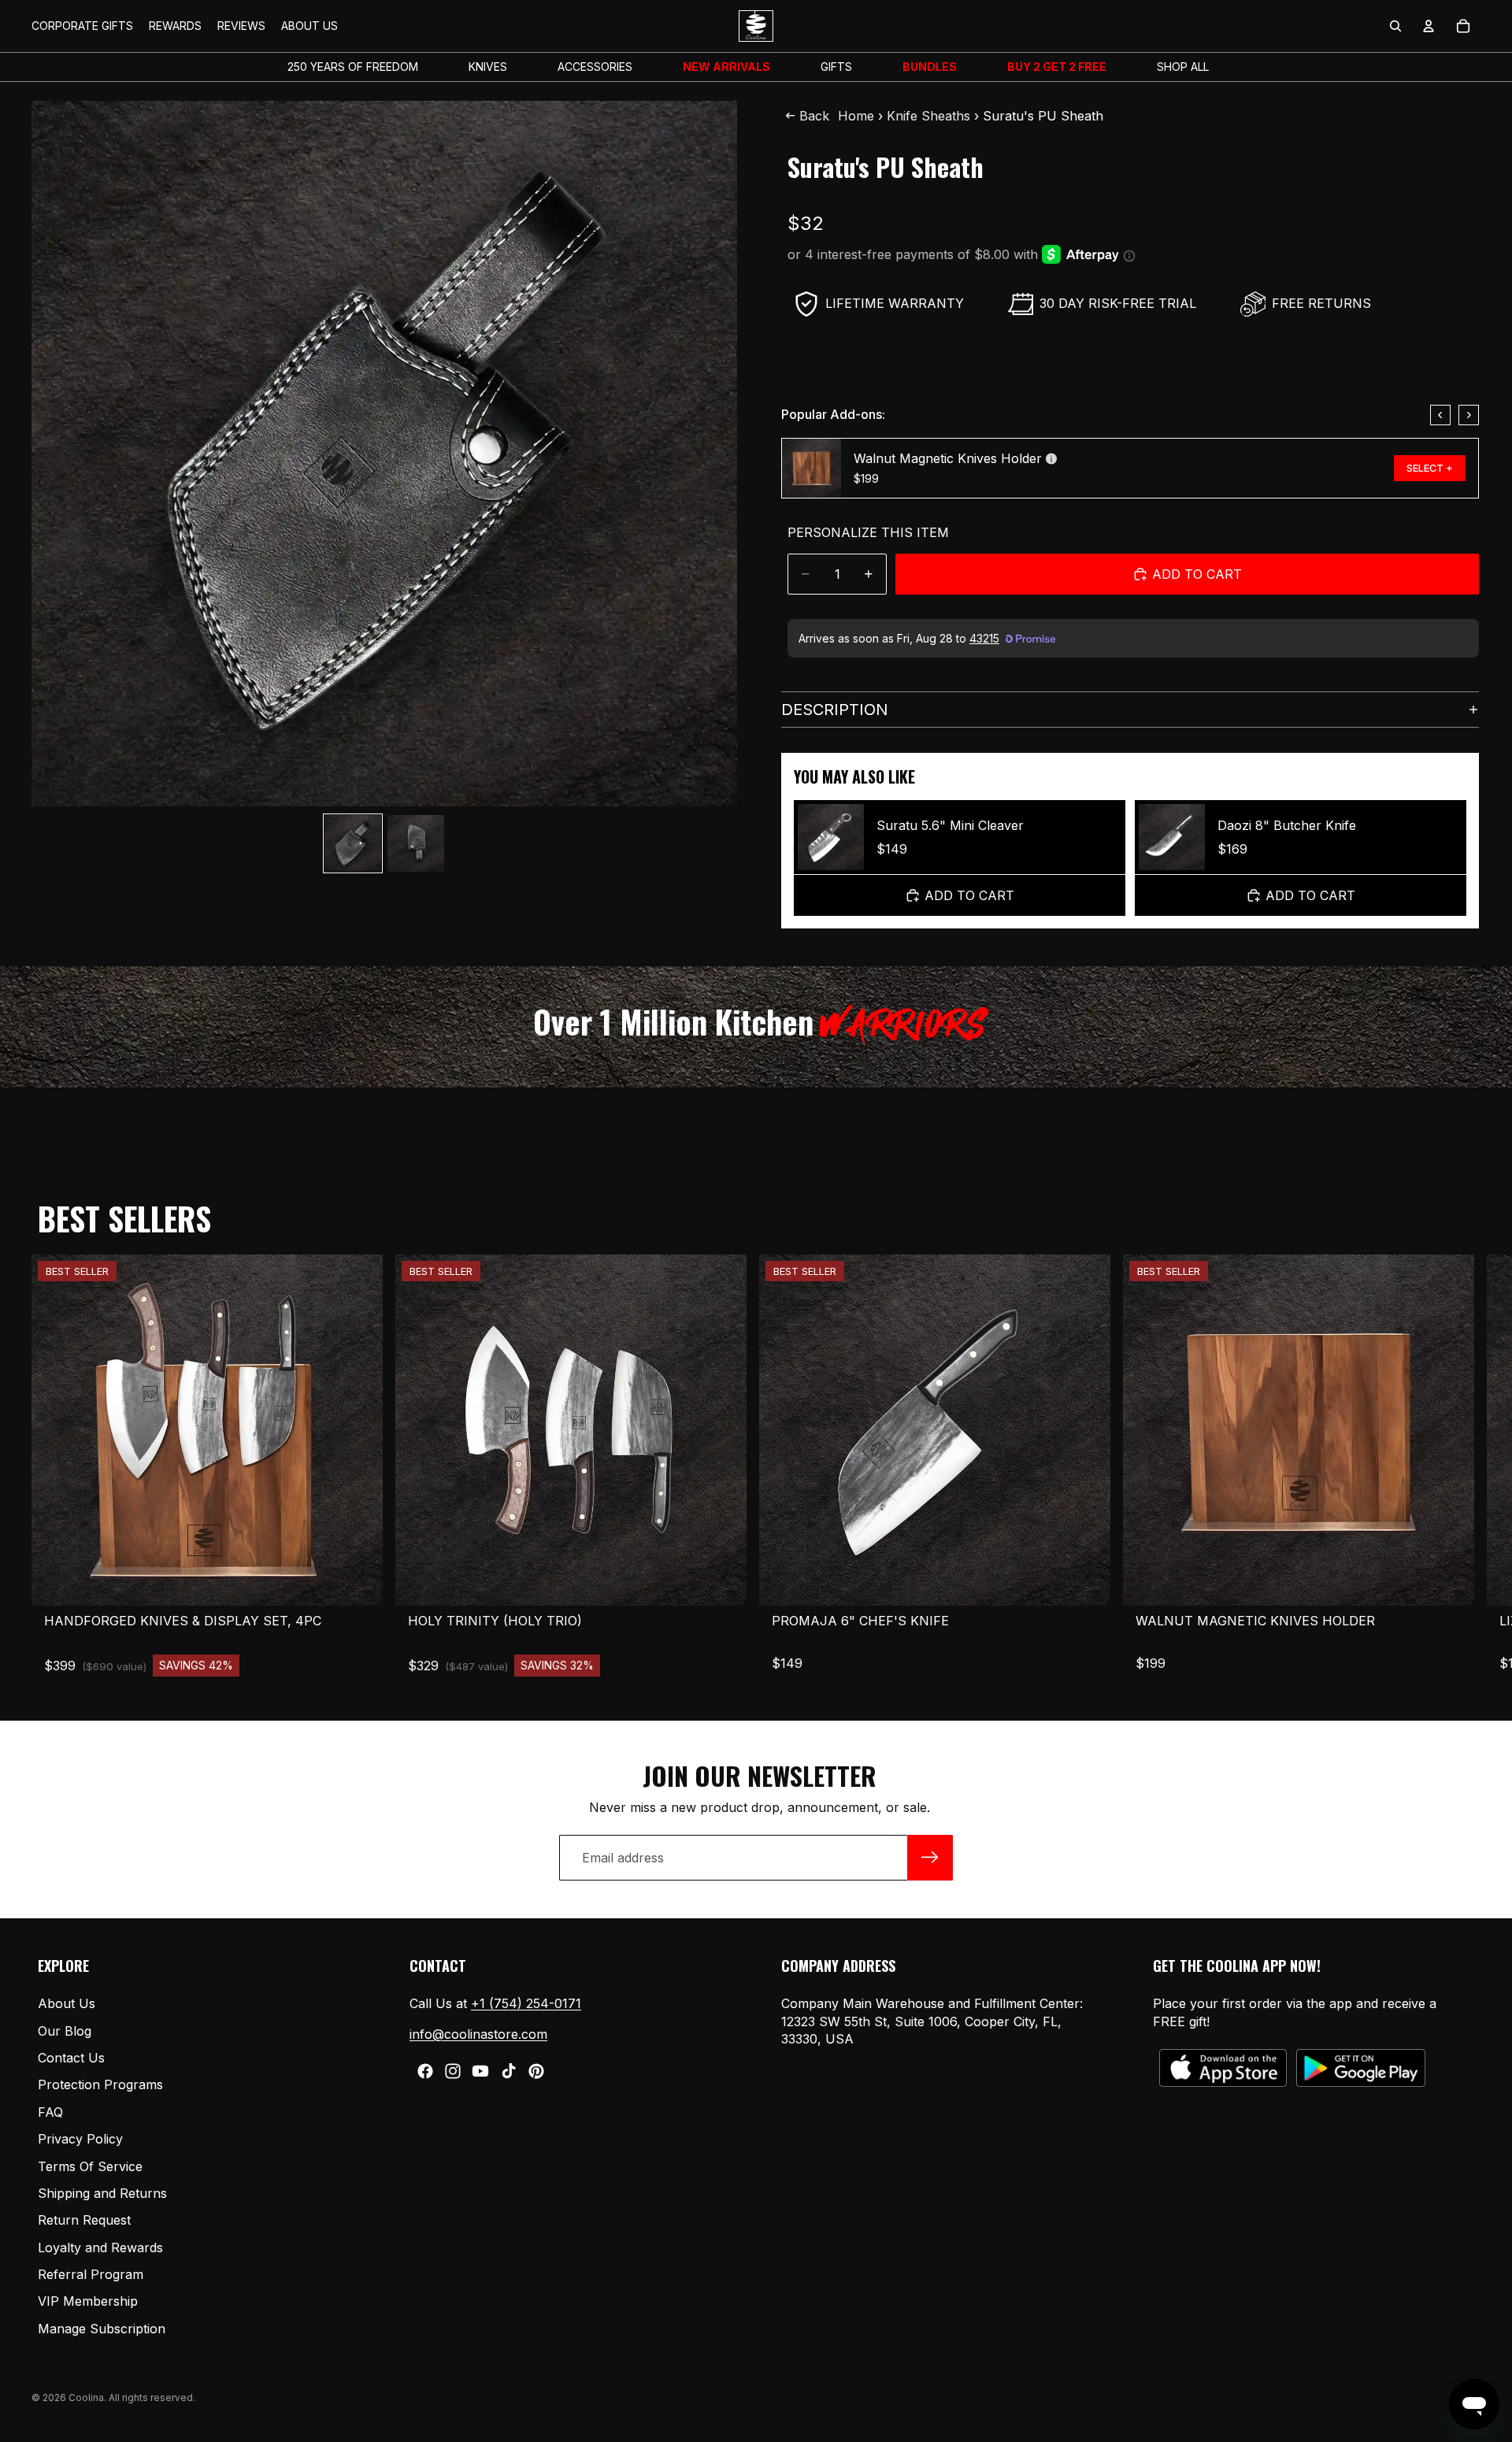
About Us (67, 2003)
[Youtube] (480, 2071)
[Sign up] (930, 1858)
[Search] (1395, 26)
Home (856, 116)
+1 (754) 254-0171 (526, 2003)
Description (835, 710)
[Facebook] (425, 2071)
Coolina (86, 2398)
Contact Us (71, 2058)
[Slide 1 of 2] (353, 843)
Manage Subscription (102, 2329)
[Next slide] (1469, 415)
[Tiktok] (509, 2071)
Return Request (84, 2221)
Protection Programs (100, 2085)
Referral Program (91, 2274)
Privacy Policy (80, 2139)
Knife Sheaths (928, 116)
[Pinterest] (536, 2071)
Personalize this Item (868, 532)
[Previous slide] (1440, 415)
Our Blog (65, 2031)
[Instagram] (453, 2071)
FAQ (50, 2112)
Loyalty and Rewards (100, 2247)
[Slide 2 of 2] (416, 843)
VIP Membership (88, 2302)
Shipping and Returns (102, 2193)
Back (814, 116)
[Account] (1429, 26)
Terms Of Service (90, 2166)
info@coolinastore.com (478, 2034)
